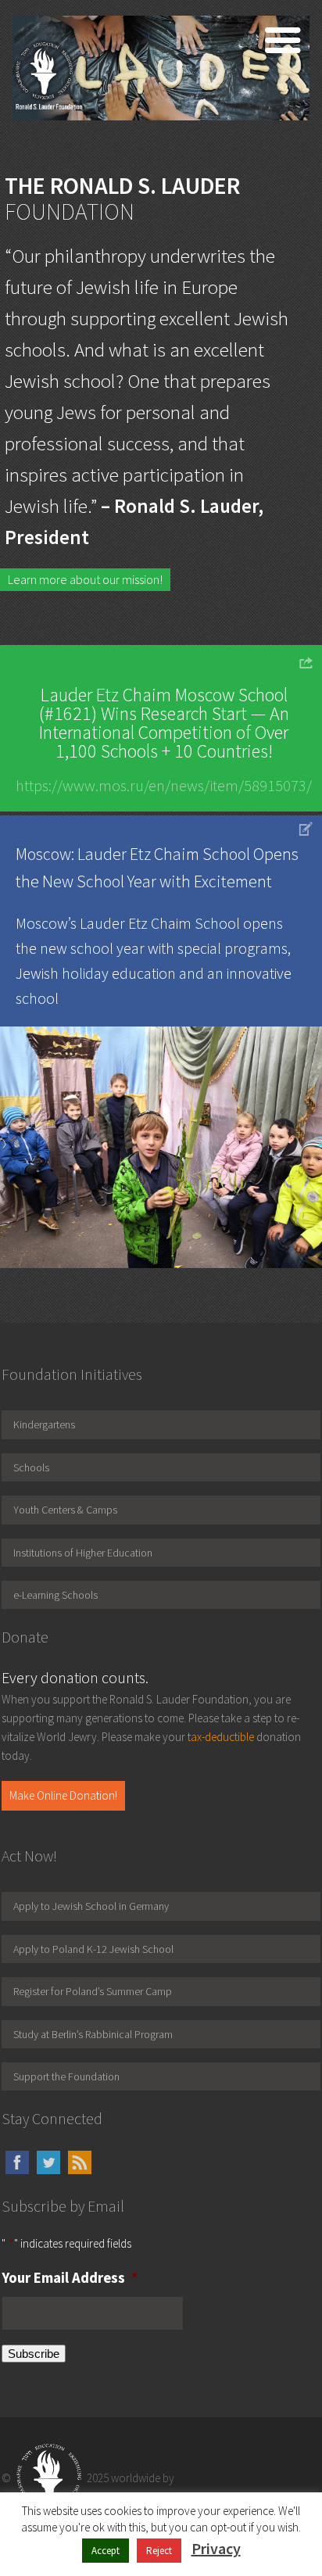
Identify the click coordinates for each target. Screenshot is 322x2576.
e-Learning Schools (55, 1595)
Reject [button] (159, 2551)
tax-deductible (221, 1737)
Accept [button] (106, 2551)
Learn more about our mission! (85, 579)
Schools (31, 1467)
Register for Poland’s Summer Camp (93, 1991)
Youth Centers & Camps (65, 1510)
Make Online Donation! (63, 1795)
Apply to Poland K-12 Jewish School (93, 1949)
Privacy (216, 2548)
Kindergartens (44, 1424)
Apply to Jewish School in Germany (91, 1906)
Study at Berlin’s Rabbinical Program (93, 2034)
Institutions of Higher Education (83, 1553)
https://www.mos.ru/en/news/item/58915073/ (164, 785)
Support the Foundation (66, 2076)
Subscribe (34, 2354)
